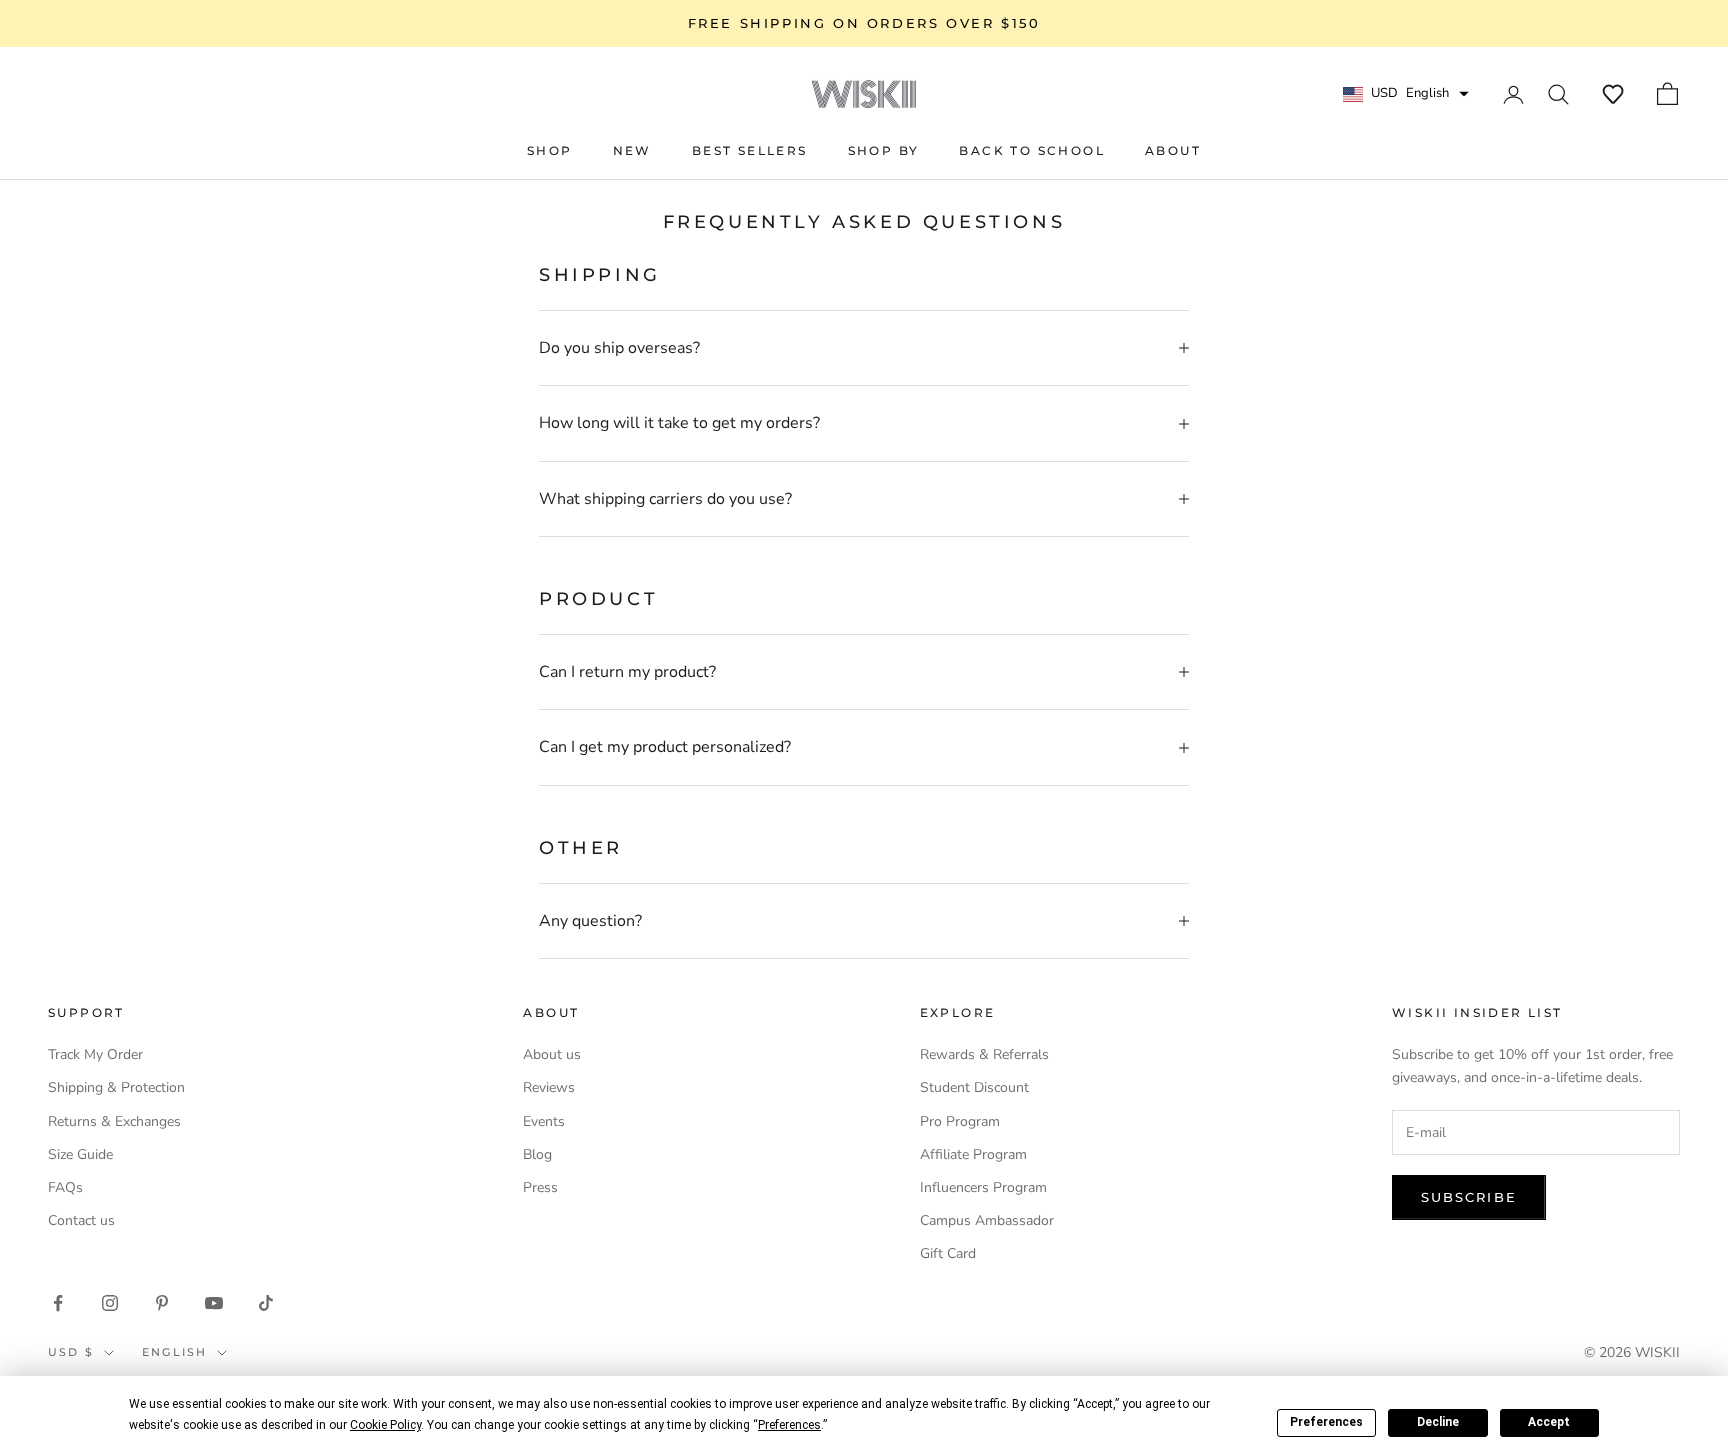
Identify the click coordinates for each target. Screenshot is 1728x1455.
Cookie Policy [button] (385, 1425)
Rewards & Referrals (984, 1054)
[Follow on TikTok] (266, 1303)
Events (544, 1121)
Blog (537, 1154)
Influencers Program (983, 1187)
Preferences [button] (789, 1425)
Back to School (1032, 150)
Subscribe (1469, 1197)
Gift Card (948, 1253)
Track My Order (95, 1054)
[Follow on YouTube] (214, 1303)
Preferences (1326, 1422)
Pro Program (960, 1121)
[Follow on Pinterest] (162, 1303)
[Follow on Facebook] (58, 1303)
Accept (1549, 1422)
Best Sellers (750, 150)
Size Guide (80, 1154)
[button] (1613, 94)
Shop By (884, 150)
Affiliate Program (973, 1154)
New (632, 150)
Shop (550, 150)
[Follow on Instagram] (110, 1303)
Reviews (549, 1087)
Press (540, 1187)
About (1173, 150)
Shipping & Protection (116, 1087)
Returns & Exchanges (114, 1121)
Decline (1438, 1422)
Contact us (81, 1220)
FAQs (65, 1187)
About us (552, 1054)
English (174, 1352)
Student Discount (974, 1087)
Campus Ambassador (987, 1220)
